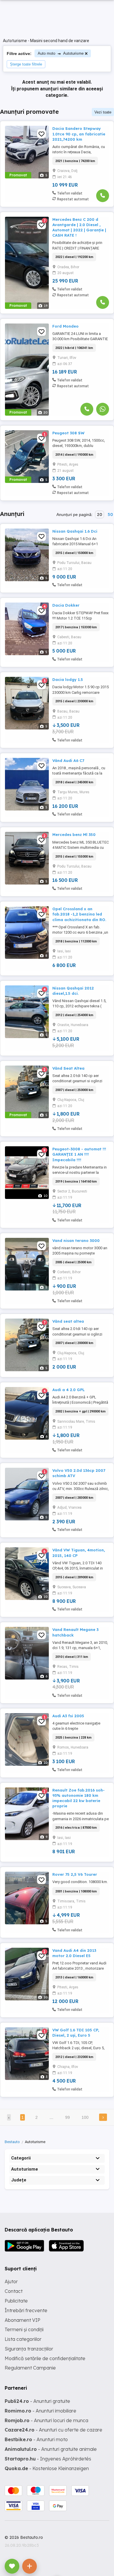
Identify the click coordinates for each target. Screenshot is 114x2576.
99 (68, 2117)
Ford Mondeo (65, 326)
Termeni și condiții (24, 2329)
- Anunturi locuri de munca (46, 2420)
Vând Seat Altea (68, 1068)
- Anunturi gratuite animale (51, 2449)
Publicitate (16, 2301)
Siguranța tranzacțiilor (29, 2349)
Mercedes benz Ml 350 (74, 834)
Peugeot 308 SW (68, 433)
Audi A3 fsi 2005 (68, 1716)
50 (110, 514)
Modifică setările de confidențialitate (45, 2358)
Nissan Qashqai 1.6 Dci (75, 531)
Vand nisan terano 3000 (76, 1240)
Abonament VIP (23, 2320)
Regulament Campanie (30, 2368)
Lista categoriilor (23, 2339)
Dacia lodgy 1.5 (68, 679)
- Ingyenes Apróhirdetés (48, 2459)
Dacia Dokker (66, 605)
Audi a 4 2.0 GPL (69, 1390)
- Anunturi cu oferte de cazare (53, 2430)
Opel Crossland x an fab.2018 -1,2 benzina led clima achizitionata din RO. (79, 914)
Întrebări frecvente (26, 2310)
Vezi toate (103, 112)
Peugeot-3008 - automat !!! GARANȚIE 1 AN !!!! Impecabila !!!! (79, 1154)
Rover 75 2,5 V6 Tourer (75, 1874)
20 (100, 514)
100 (85, 2117)
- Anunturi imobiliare (40, 2411)
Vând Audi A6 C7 (68, 760)
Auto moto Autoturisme (61, 53)
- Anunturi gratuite (37, 2401)
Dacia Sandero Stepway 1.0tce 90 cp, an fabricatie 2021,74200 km (79, 134)
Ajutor (11, 2281)
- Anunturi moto (36, 2439)
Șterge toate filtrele (26, 64)
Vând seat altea (68, 1321)
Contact (14, 2291)
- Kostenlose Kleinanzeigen (47, 2468)
